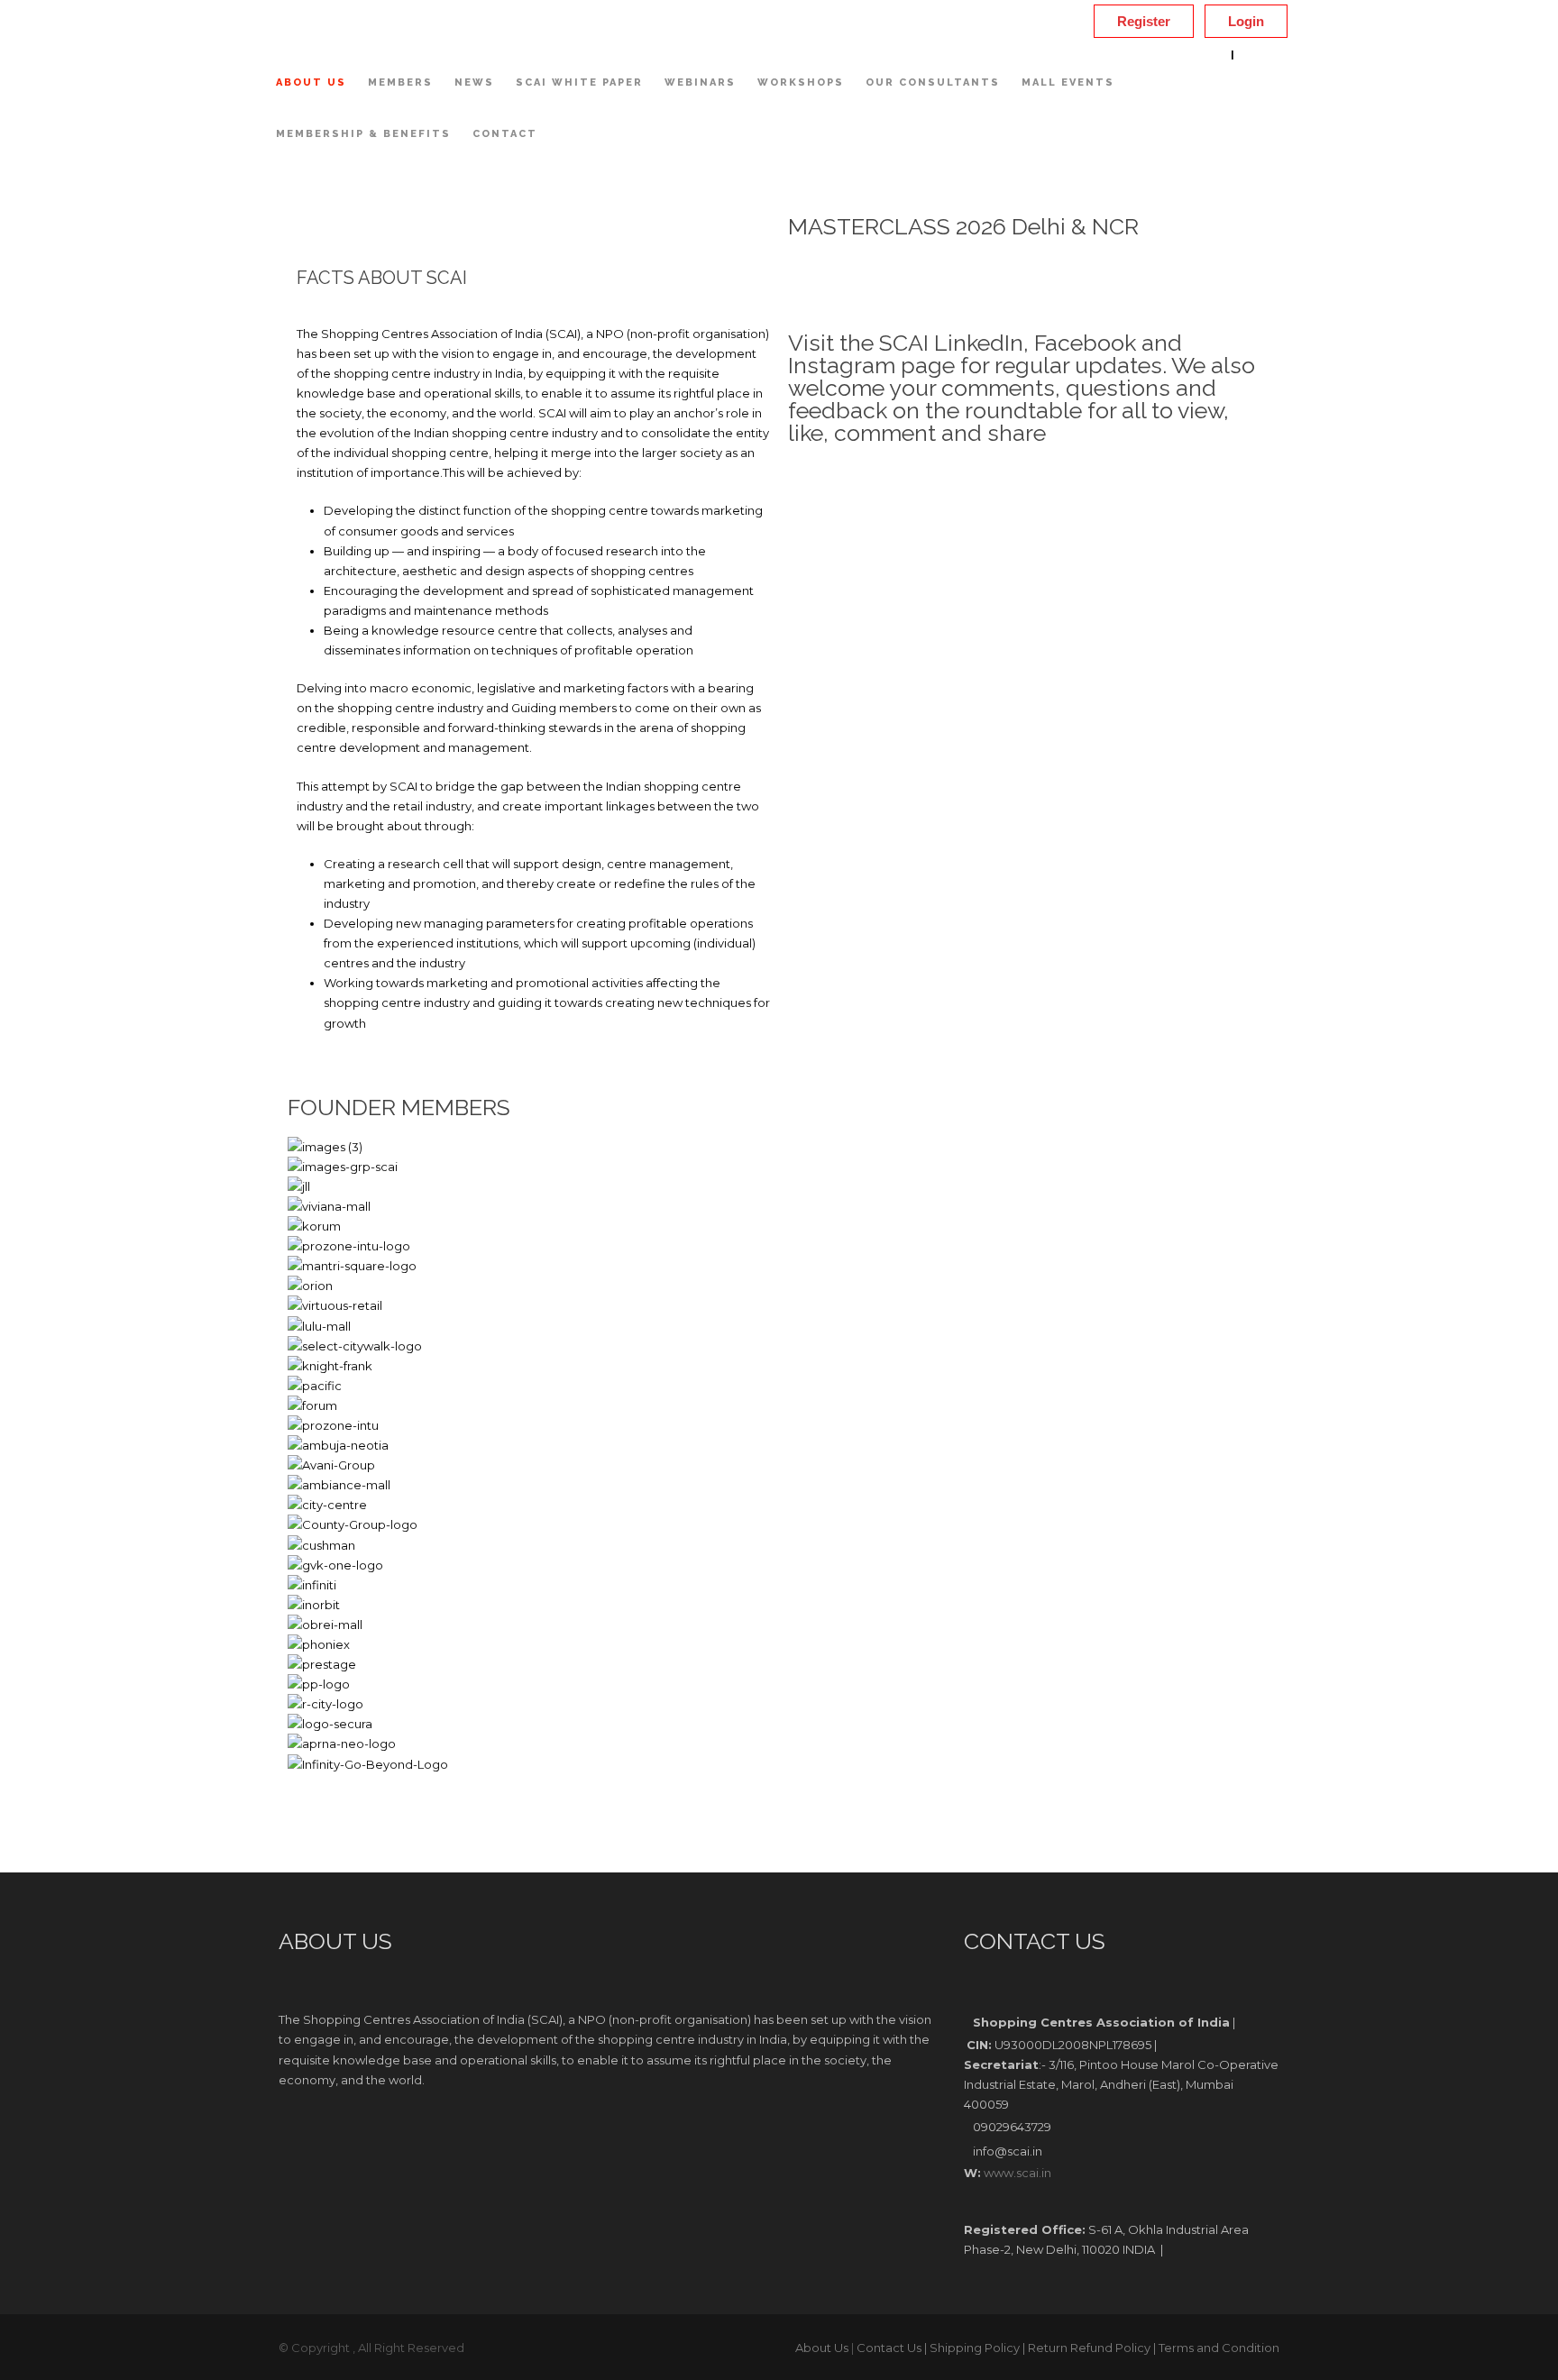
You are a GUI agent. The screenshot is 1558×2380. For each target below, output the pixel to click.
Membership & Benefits (363, 134)
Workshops (801, 82)
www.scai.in (1017, 2173)
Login (1246, 21)
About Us (311, 82)
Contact (505, 134)
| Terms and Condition (1216, 2348)
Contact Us (889, 2348)
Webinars (700, 82)
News (474, 82)
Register (1144, 21)
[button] (779, 1784)
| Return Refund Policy (1086, 2348)
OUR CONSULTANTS (933, 82)
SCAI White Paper (579, 82)
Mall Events (1068, 82)
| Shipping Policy (972, 2348)
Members (400, 82)
